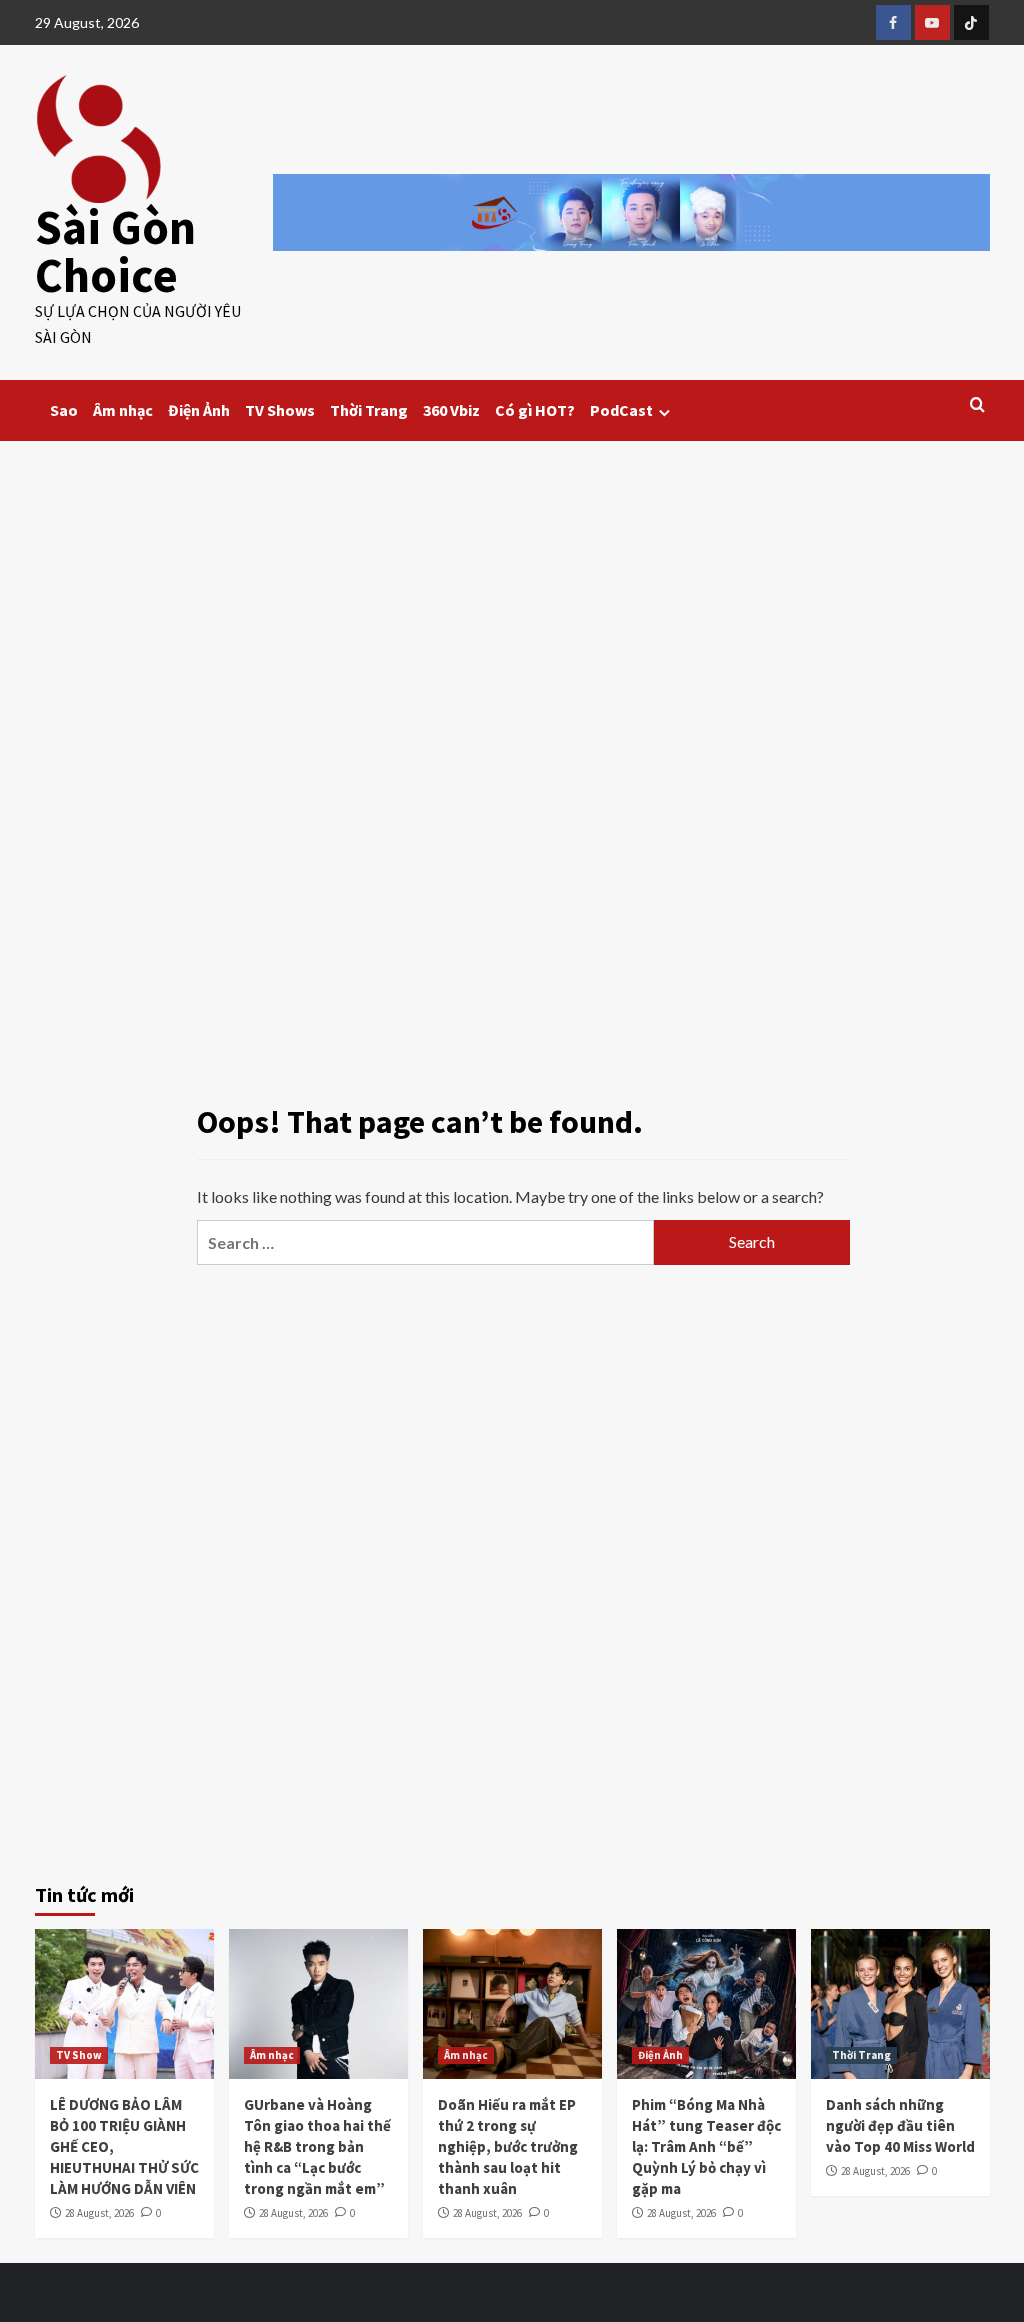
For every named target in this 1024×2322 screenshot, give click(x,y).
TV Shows (280, 410)
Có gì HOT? (535, 410)
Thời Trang (369, 410)
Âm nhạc (123, 410)
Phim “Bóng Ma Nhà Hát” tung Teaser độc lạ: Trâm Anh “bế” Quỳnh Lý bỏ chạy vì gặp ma (706, 2146)
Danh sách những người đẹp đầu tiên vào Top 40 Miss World (900, 2125)
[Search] (977, 405)
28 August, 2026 (99, 2213)
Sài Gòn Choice (115, 251)
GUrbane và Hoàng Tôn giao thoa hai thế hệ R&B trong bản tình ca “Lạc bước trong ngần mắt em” (317, 2146)
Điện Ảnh (199, 410)
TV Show (79, 2055)
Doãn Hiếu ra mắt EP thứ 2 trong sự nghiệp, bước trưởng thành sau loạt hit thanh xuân (508, 2146)
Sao (64, 410)
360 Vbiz (451, 410)
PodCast (621, 410)
